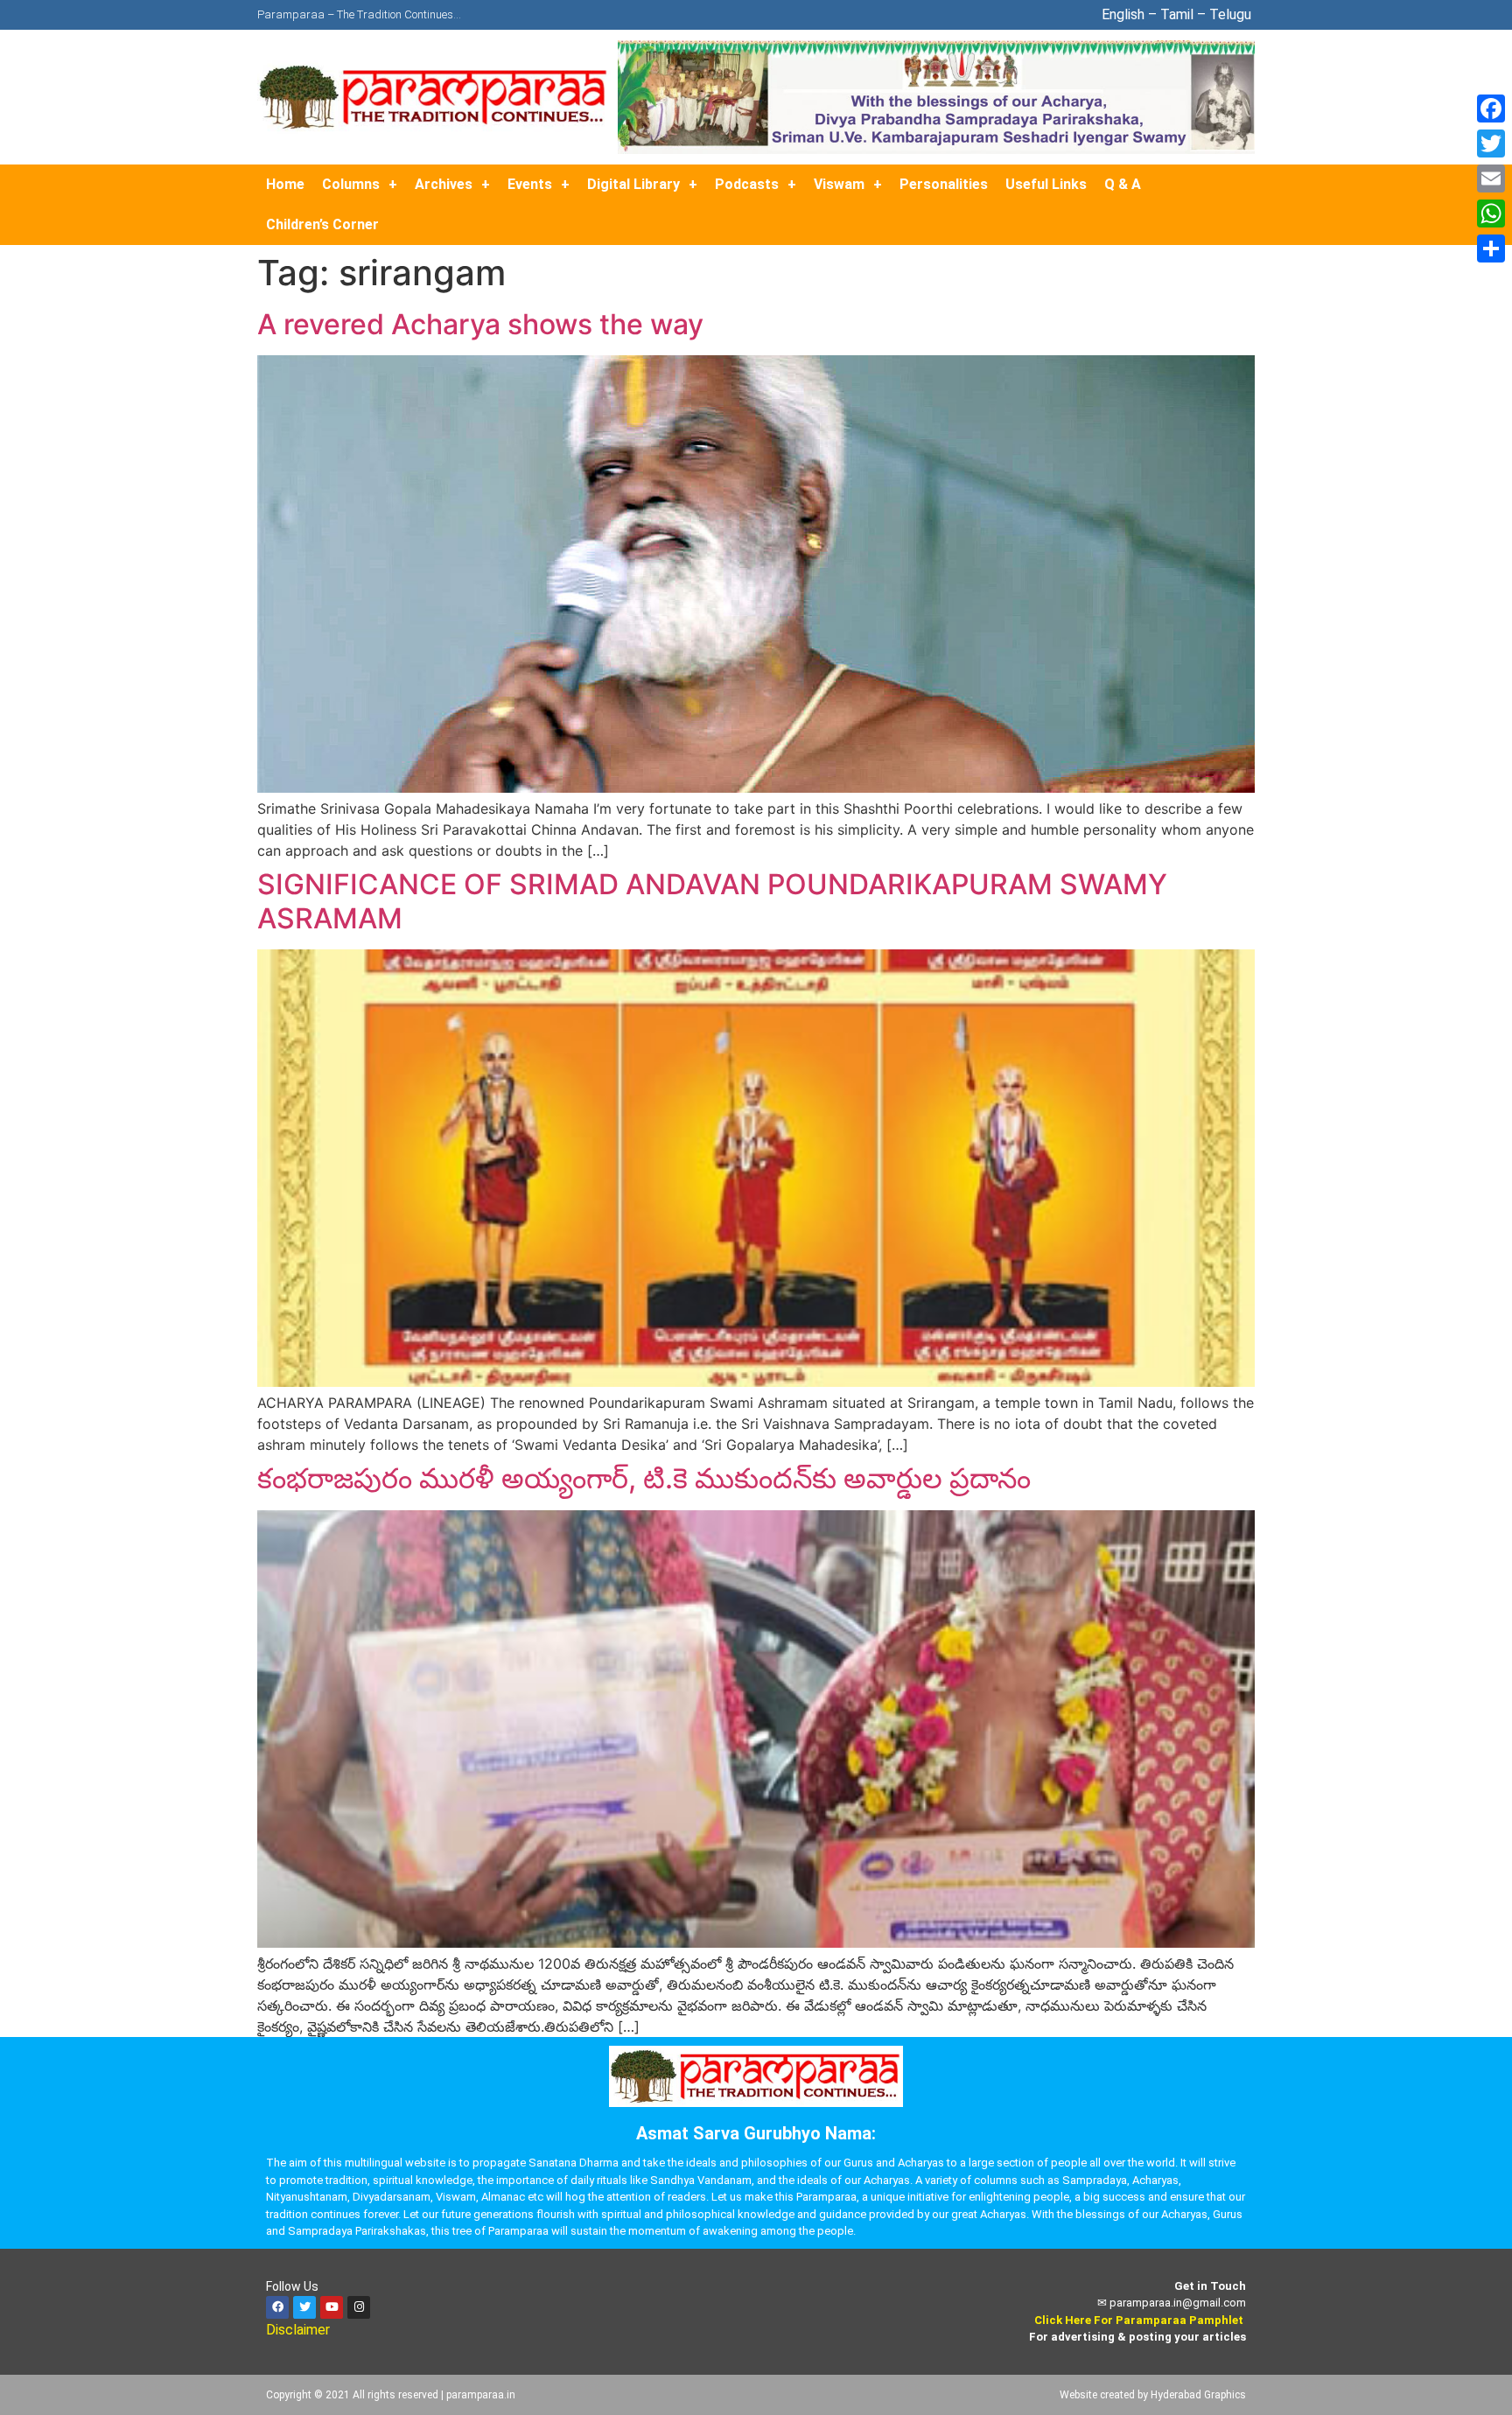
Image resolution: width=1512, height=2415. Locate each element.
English (1123, 14)
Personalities (944, 184)
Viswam (839, 184)
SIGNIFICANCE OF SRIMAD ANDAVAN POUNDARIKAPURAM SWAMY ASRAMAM (712, 901)
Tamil (1177, 14)
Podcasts (747, 184)
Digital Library (633, 184)
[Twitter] (304, 2307)
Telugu (1232, 14)
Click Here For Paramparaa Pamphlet (1139, 2320)
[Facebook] (277, 2307)
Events (530, 184)
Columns (351, 184)
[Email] (1491, 178)
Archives (444, 184)
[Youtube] (332, 2307)
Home (285, 184)
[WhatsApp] (1491, 213)
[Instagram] (359, 2307)
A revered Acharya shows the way (480, 324)
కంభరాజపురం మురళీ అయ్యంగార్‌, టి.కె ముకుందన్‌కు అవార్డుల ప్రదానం (644, 1478)
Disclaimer (300, 2330)
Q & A (1123, 184)
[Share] (1491, 248)
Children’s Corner (322, 224)
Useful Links (1046, 184)
